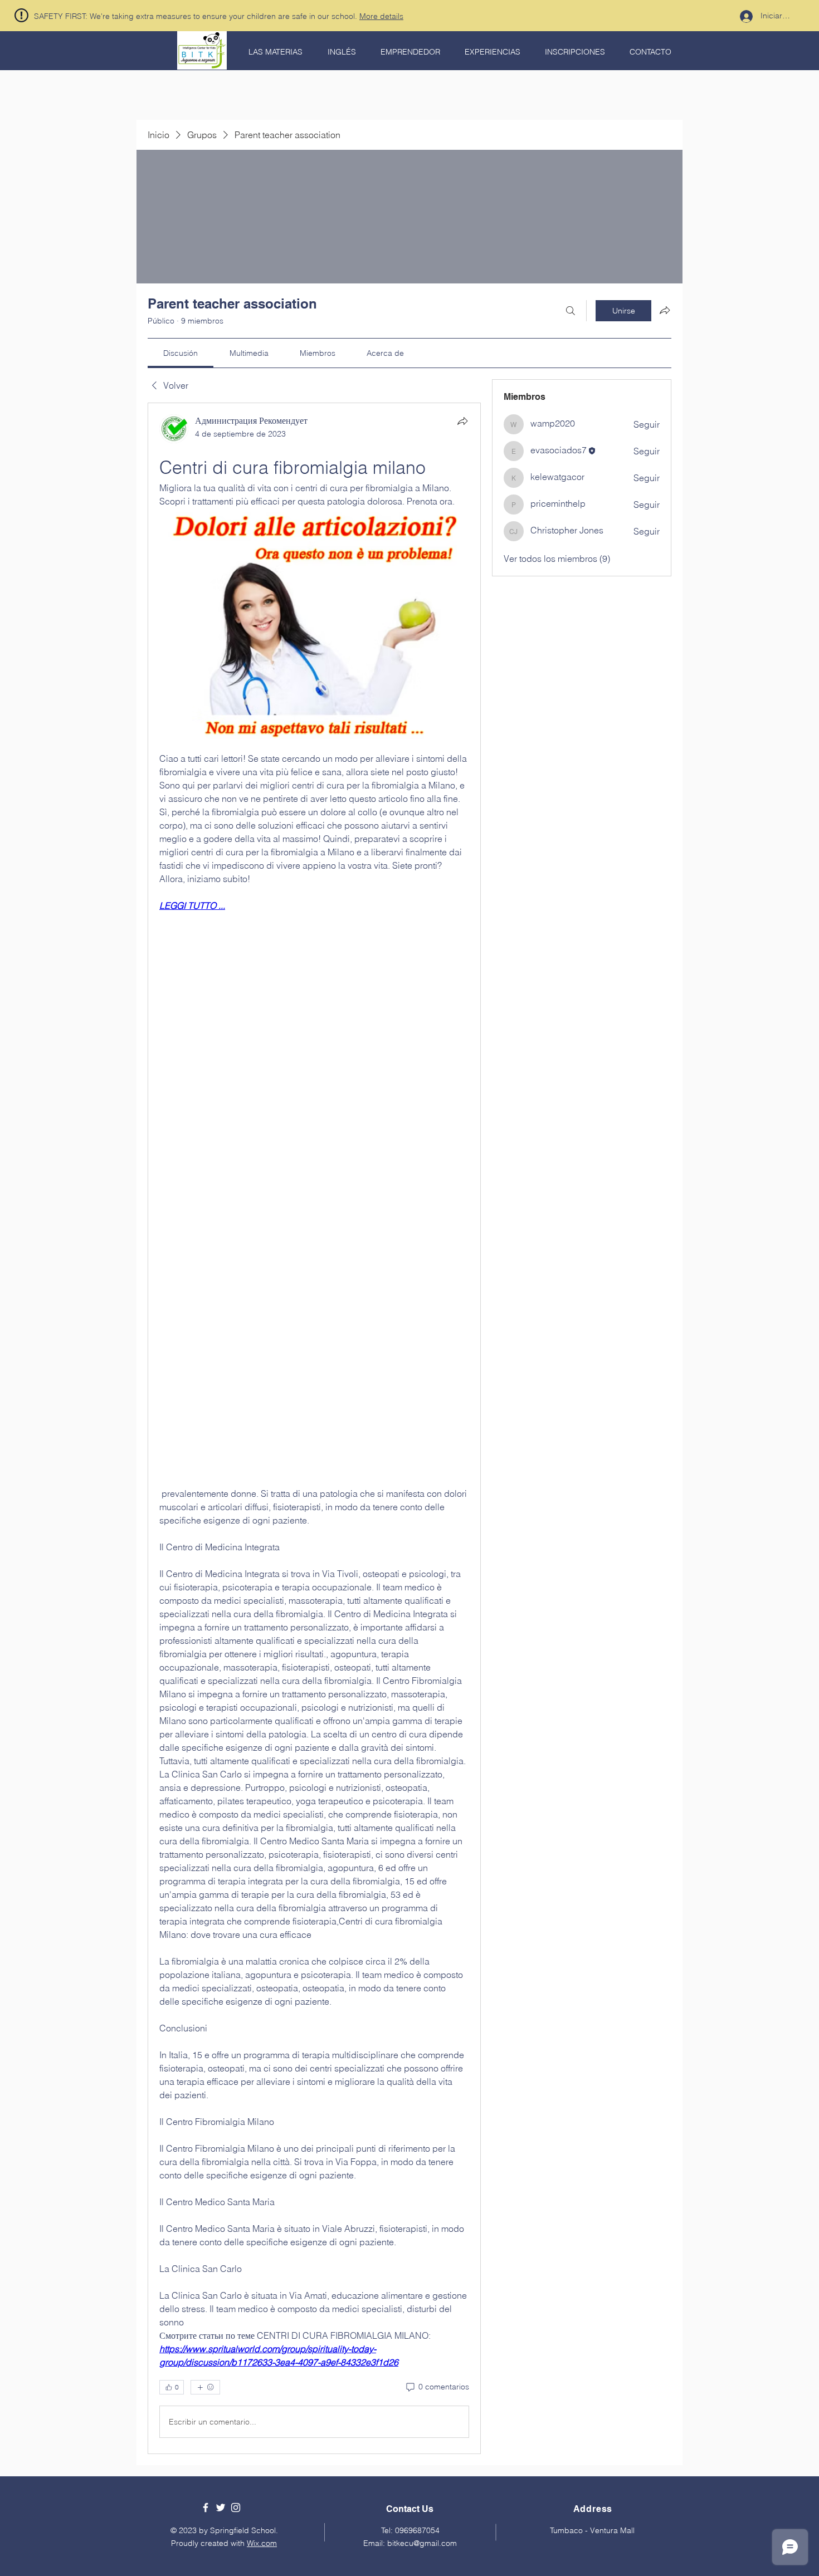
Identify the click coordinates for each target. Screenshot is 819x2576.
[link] (181, 353)
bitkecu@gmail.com (422, 2543)
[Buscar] (571, 311)
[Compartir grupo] (665, 310)
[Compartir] (462, 421)
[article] (314, 1428)
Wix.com (262, 2543)
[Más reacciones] (205, 2387)
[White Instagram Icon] (236, 2508)
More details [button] (381, 16)
